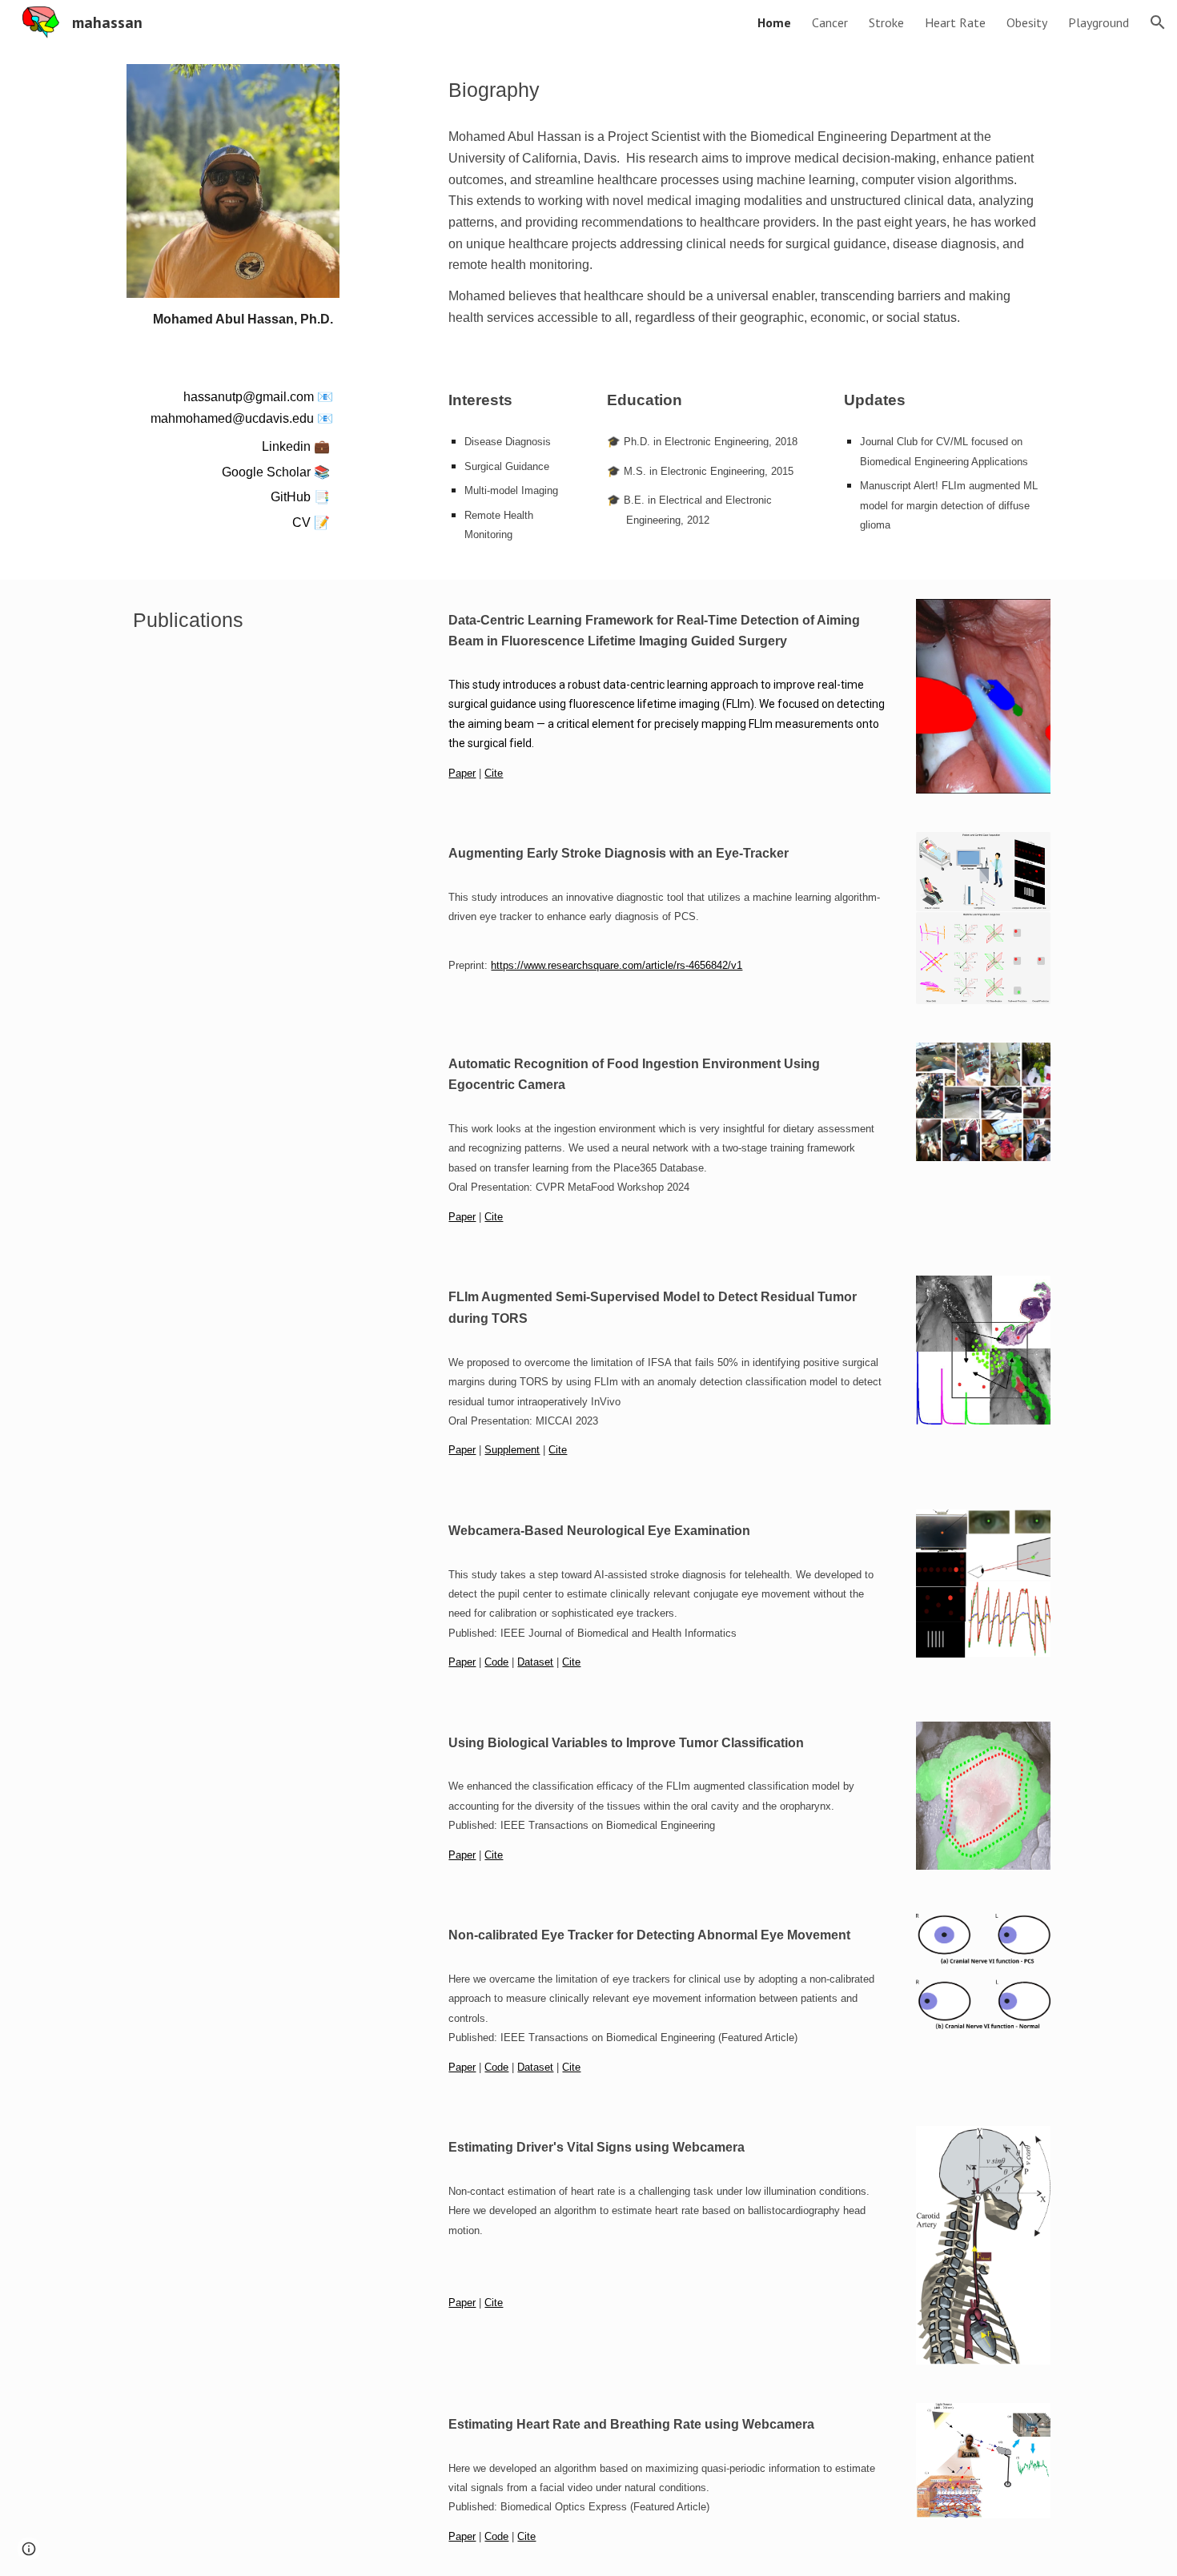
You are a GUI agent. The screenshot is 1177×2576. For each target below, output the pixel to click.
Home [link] (774, 22)
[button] (1158, 22)
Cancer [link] (830, 22)
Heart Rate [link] (955, 22)
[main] (233, 320)
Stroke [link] (886, 22)
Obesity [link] (1027, 22)
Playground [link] (1099, 22)
